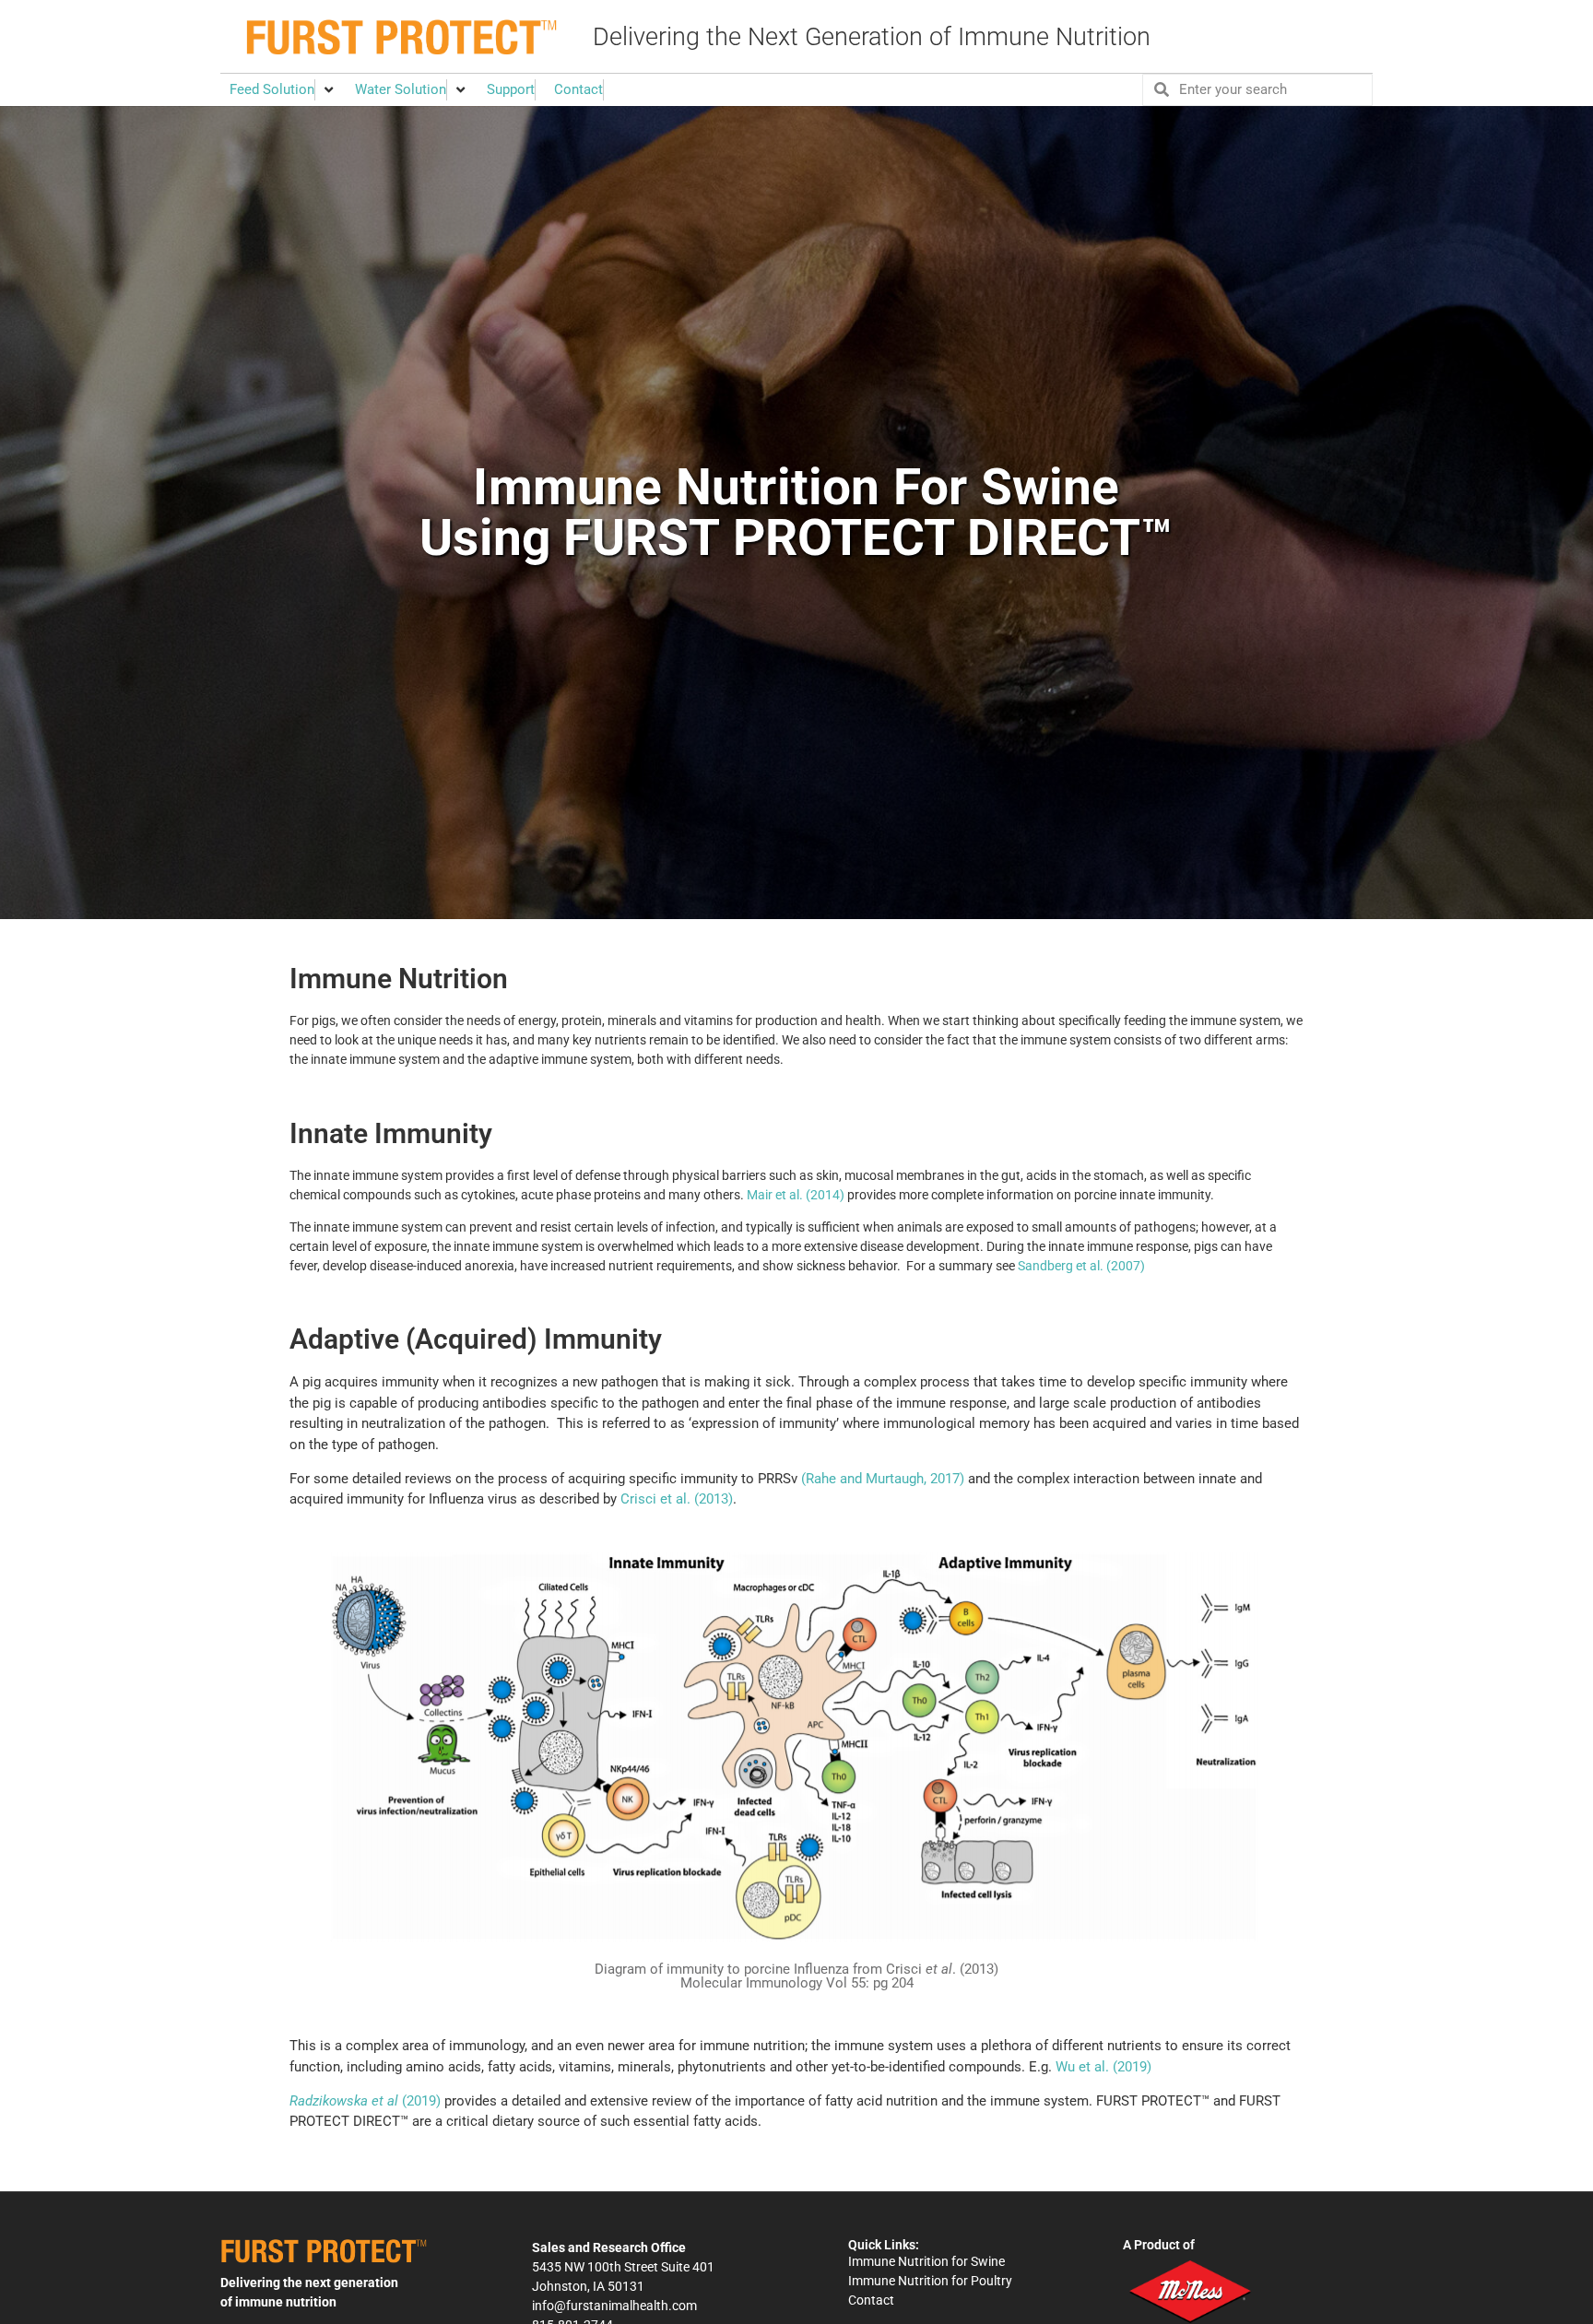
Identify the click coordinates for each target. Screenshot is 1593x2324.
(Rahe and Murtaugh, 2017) (883, 1479)
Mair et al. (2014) (796, 1195)
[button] (283, 90)
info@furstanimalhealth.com (614, 2306)
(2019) (365, 2101)
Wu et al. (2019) (1103, 2067)
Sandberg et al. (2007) (1080, 1266)
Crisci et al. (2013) (677, 1499)
